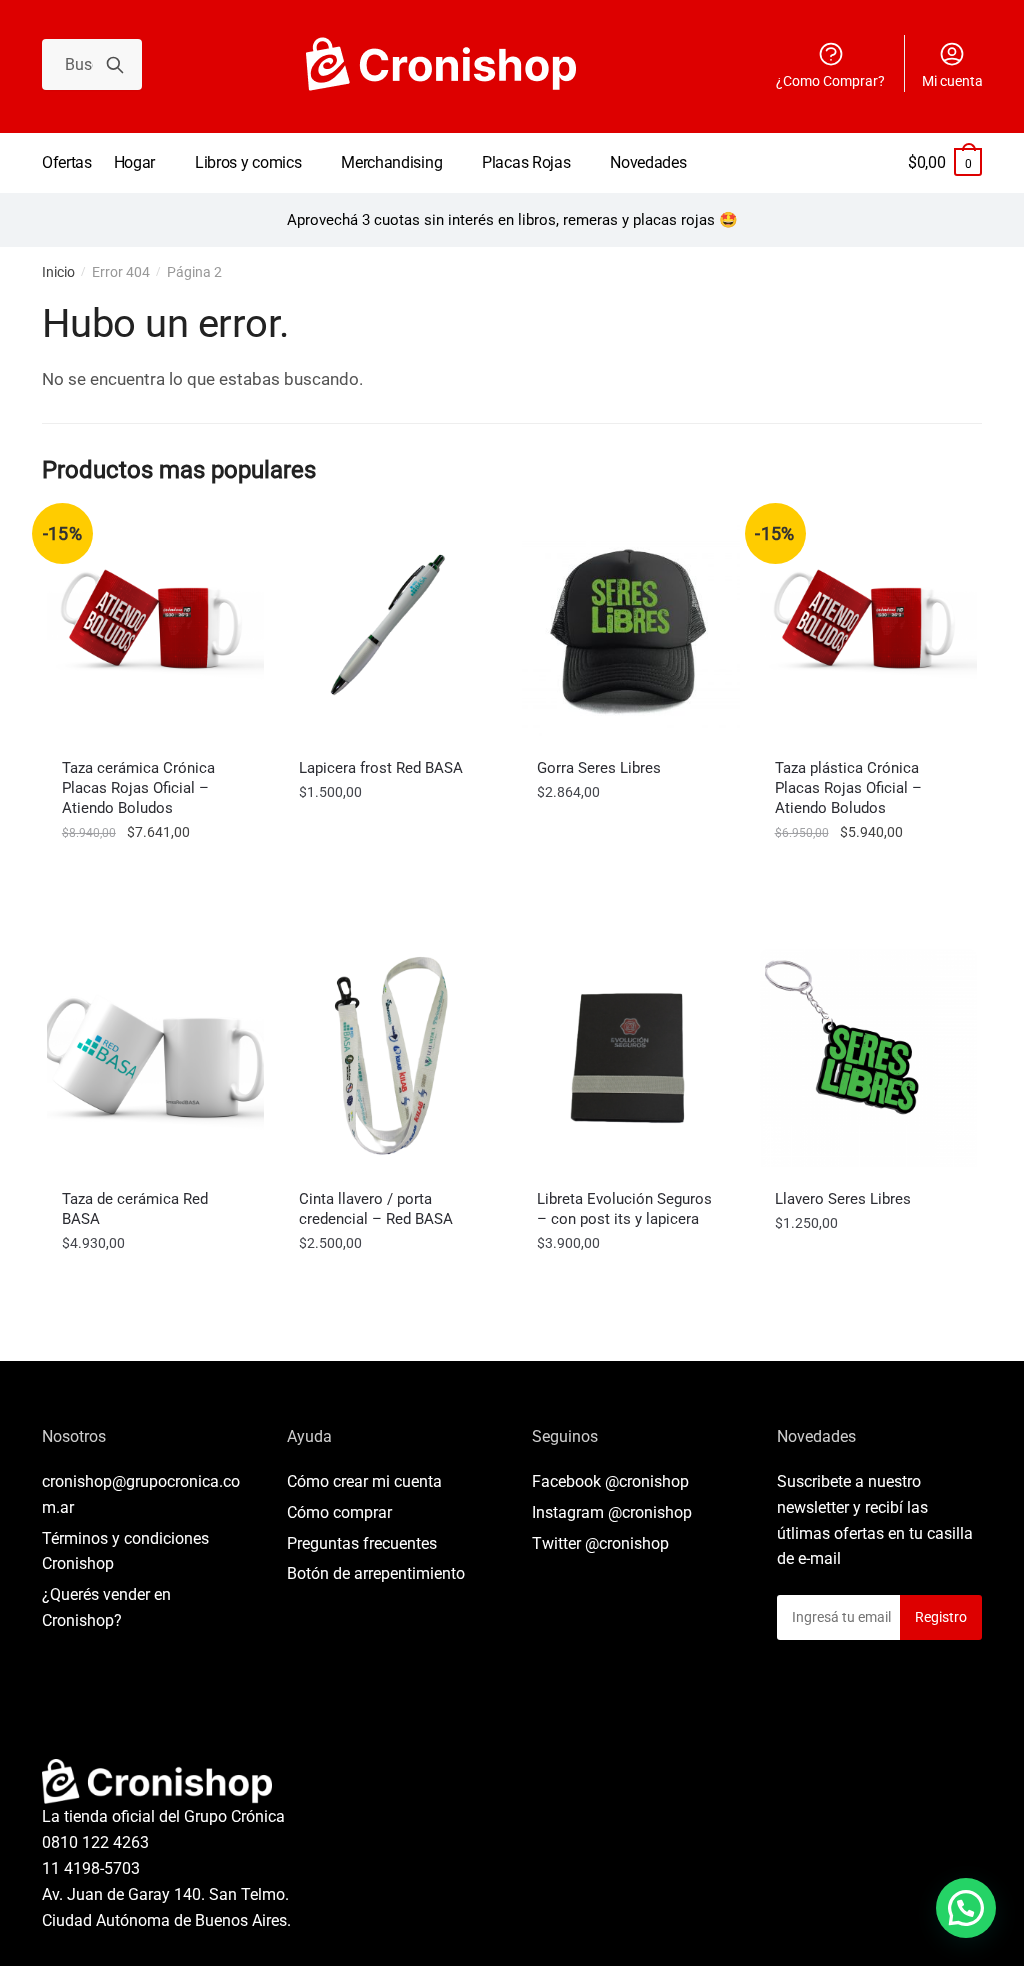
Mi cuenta (952, 81)
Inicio (58, 272)
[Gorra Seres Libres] (631, 627)
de (376, 1573)
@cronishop (647, 1481)
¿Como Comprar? (830, 81)
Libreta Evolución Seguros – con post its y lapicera (624, 1209)
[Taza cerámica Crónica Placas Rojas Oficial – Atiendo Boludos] (156, 627)
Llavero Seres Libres (843, 1199)
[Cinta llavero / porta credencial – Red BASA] (393, 1058)
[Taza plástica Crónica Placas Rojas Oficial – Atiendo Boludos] (869, 627)
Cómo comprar (339, 1512)
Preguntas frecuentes (362, 1543)
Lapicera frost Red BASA (381, 768)
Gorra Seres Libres (599, 768)
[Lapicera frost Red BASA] (393, 627)
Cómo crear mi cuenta (364, 1481)
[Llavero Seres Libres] (869, 1058)
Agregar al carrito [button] (156, 876)
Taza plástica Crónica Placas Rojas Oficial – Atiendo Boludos (848, 788)
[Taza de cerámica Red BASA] (156, 1058)
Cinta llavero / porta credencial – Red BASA (376, 1209)
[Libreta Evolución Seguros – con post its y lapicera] (631, 1058)
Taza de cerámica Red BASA (135, 1209)
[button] (966, 1908)
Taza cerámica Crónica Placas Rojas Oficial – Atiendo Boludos (138, 788)
